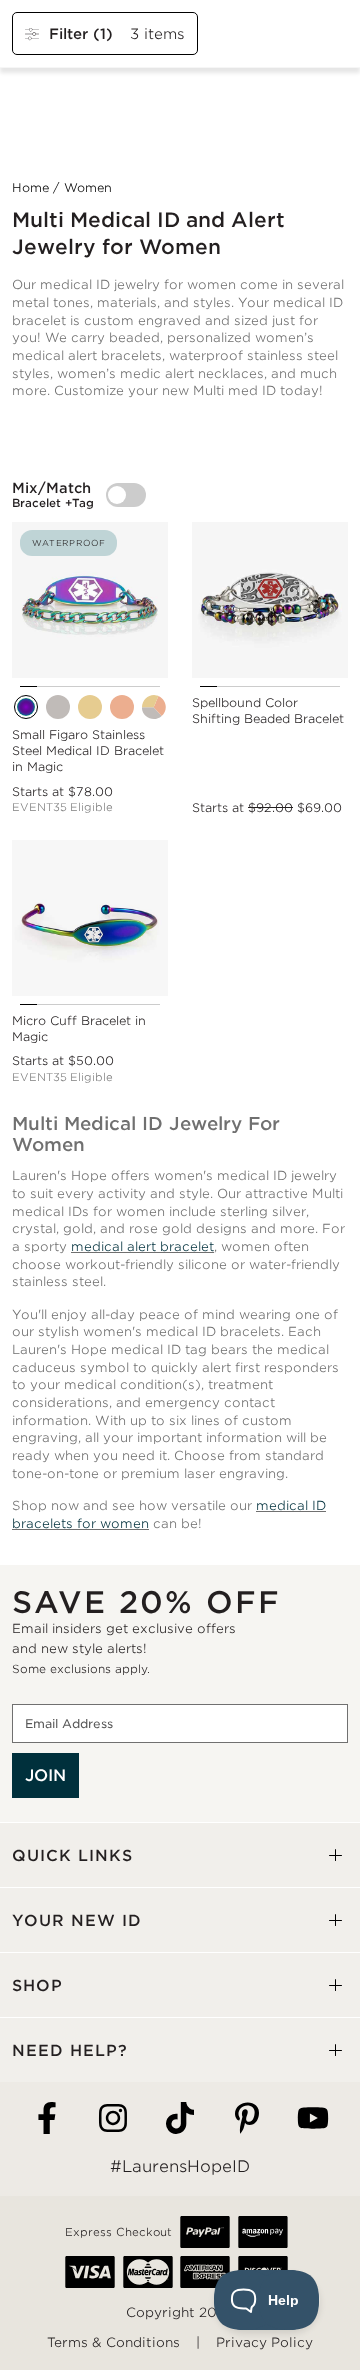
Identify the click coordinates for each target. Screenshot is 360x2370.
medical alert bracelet (142, 1246)
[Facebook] (47, 2119)
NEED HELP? (70, 2050)
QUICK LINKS (72, 1855)
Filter (81, 33)
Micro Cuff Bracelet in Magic (79, 1028)
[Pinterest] (247, 2119)
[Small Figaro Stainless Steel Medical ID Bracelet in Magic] (26, 707)
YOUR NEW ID (77, 1920)
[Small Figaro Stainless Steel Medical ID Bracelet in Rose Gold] (122, 707)
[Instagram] (113, 2119)
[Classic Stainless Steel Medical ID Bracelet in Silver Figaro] (58, 707)
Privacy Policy (264, 2342)
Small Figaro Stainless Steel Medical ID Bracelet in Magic (88, 750)
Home (30, 187)
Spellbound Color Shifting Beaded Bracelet (268, 710)
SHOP (37, 1985)
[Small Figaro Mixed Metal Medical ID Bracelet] (154, 707)
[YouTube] (313, 2119)
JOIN (45, 1775)
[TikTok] (180, 2119)
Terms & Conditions (113, 2342)
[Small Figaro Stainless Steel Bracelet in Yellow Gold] (90, 707)
